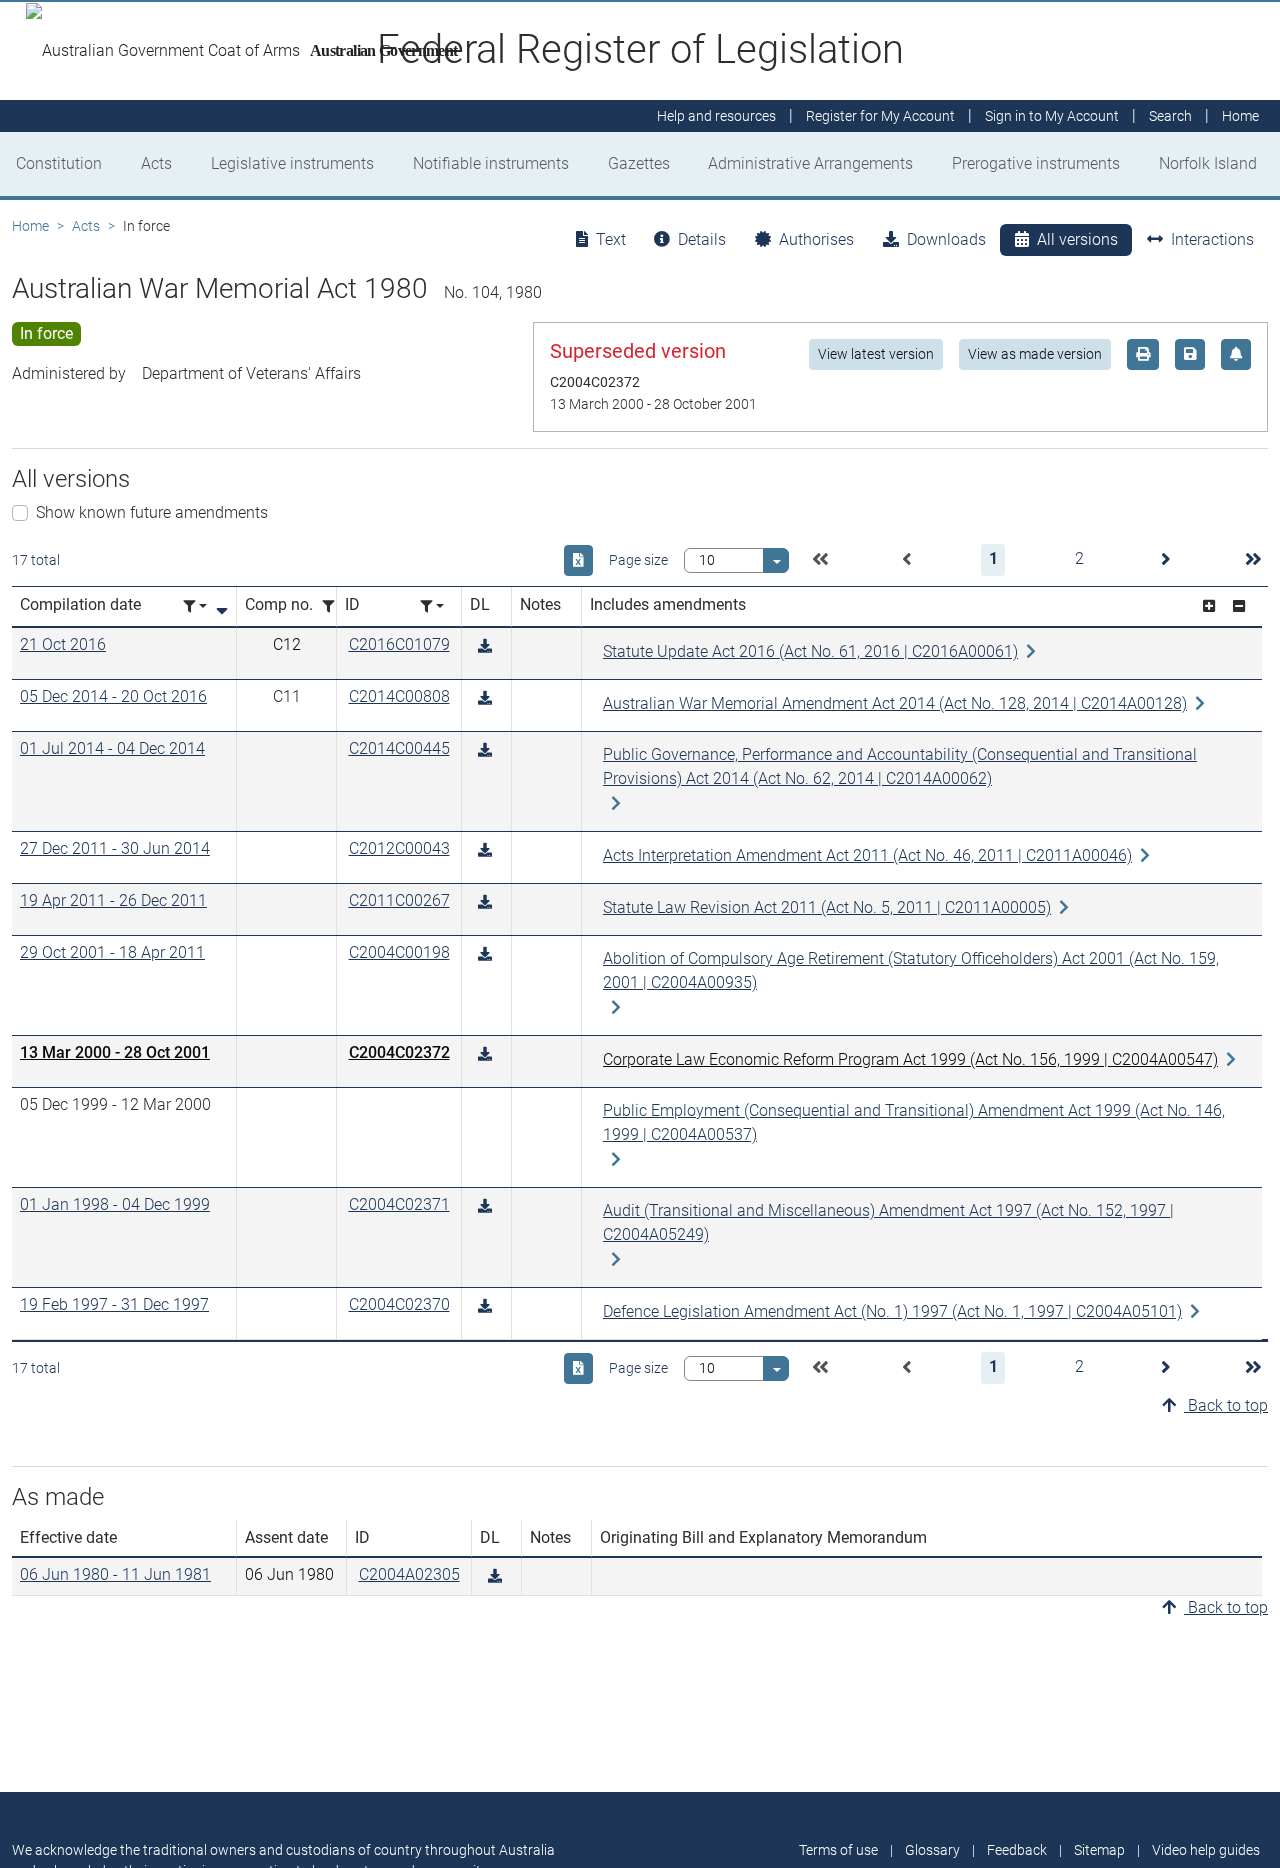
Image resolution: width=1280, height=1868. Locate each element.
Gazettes (639, 163)
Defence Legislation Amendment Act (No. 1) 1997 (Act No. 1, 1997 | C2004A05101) (892, 1311)
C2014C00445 (399, 748)
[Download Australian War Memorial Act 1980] (485, 646)
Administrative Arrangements (810, 163)
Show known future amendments (152, 512)
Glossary (932, 1850)
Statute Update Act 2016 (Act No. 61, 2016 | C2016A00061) (810, 651)
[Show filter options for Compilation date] (195, 606)
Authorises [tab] (816, 239)
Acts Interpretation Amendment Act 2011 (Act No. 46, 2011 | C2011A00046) (867, 855)
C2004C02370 (399, 1304)
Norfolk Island (1208, 163)
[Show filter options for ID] (432, 606)
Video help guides (1206, 1850)
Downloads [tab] (946, 239)
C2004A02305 (409, 1574)
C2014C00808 (399, 696)
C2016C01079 (399, 644)
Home (30, 226)
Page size (638, 560)
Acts (156, 163)
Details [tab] (702, 239)
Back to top (1226, 1405)
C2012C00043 (399, 848)
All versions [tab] (1077, 239)
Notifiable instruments (491, 163)
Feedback (1017, 1850)
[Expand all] (1209, 606)
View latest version (876, 354)
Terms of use (838, 1850)
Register (880, 116)
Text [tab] (611, 239)
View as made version (1035, 354)
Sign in (1052, 116)
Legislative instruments (292, 163)
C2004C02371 (399, 1204)
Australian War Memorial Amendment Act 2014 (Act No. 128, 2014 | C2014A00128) (895, 703)
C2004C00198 (399, 952)
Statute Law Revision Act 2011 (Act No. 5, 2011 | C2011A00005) (827, 907)
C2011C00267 (399, 900)
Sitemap (1099, 1850)
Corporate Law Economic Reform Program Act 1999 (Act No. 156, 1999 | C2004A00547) (910, 1059)
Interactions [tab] (1212, 239)
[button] (820, 560)
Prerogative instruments (1036, 163)
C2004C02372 (399, 1052)
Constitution (59, 163)
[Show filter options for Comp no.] (334, 606)
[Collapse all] (1239, 606)
